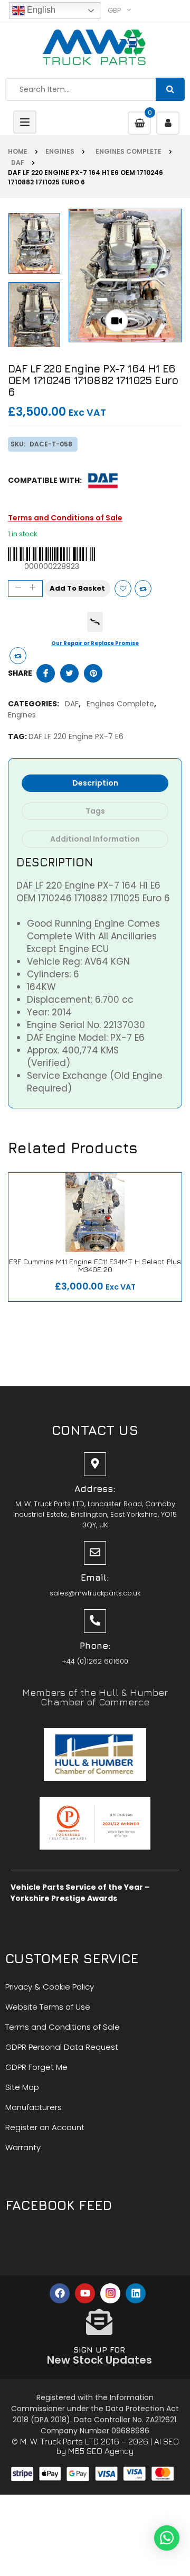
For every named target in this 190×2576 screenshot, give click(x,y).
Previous (36, 343)
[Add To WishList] (123, 589)
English (40, 10)
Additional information (95, 839)
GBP (115, 10)
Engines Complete (127, 151)
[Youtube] (85, 2293)
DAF (16, 162)
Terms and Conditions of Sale (65, 518)
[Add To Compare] (18, 656)
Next (36, 212)
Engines (60, 151)
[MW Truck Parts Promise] (95, 622)
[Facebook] (60, 2293)
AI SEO (167, 2441)
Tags (95, 811)
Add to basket (77, 588)
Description (95, 783)
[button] (167, 2538)
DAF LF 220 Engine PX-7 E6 (76, 736)
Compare (143, 589)
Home (18, 151)
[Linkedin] (136, 2293)
